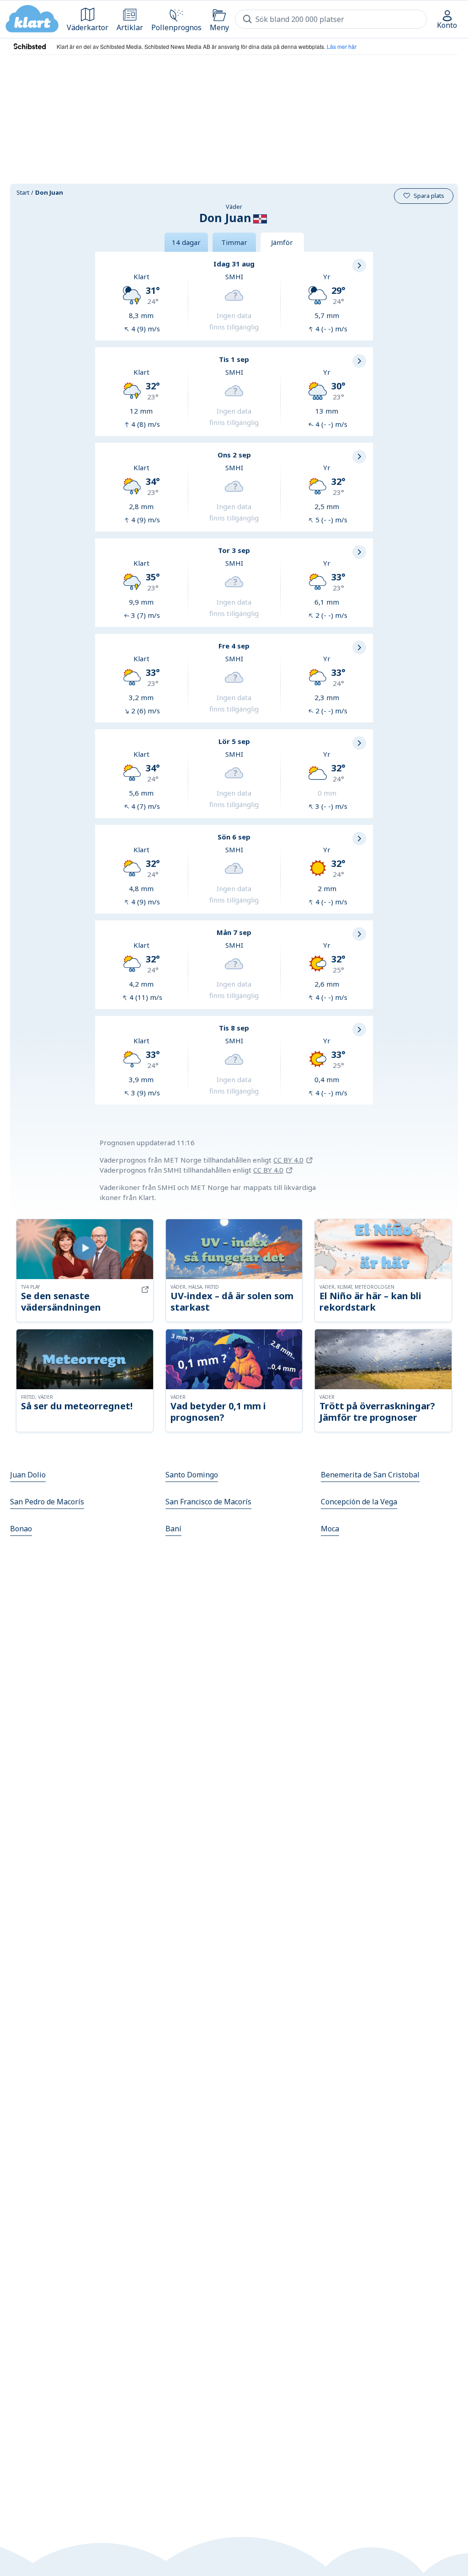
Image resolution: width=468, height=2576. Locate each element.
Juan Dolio (28, 1475)
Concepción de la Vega (359, 1502)
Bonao (21, 1529)
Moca (330, 1529)
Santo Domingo (192, 1475)
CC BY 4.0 (288, 1160)
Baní (173, 1529)
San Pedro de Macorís (47, 1502)
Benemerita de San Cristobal (370, 1475)
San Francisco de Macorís (208, 1502)
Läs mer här (342, 46)
